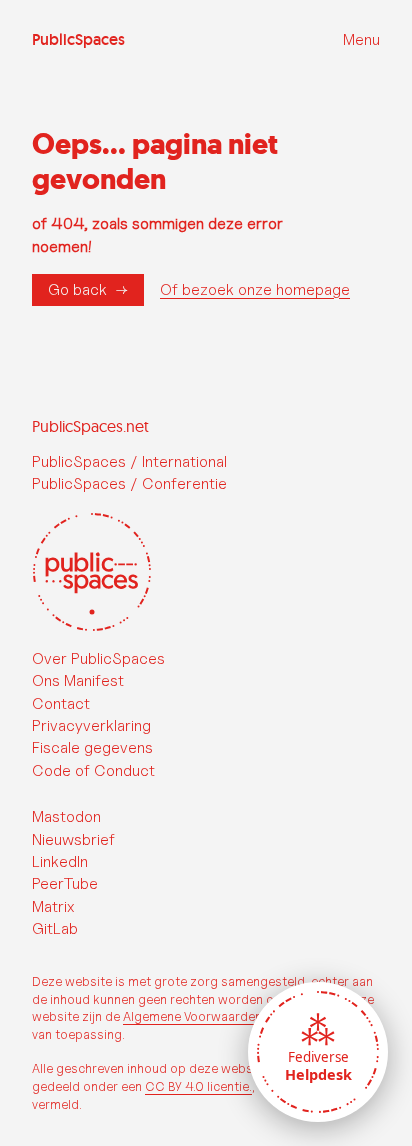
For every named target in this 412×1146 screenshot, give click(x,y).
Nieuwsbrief (73, 839)
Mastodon (66, 816)
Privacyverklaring (91, 725)
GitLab (55, 928)
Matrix (53, 906)
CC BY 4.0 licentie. (198, 1086)
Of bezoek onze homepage (255, 290)
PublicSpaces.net (90, 426)
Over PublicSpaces (98, 658)
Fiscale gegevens (92, 747)
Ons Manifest (78, 680)
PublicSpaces (78, 40)
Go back (77, 289)
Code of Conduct (93, 770)
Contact (61, 703)
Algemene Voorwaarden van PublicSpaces (245, 1016)
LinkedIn (60, 861)
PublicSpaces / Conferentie (129, 483)
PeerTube (65, 883)
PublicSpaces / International (129, 461)
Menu (361, 39)
